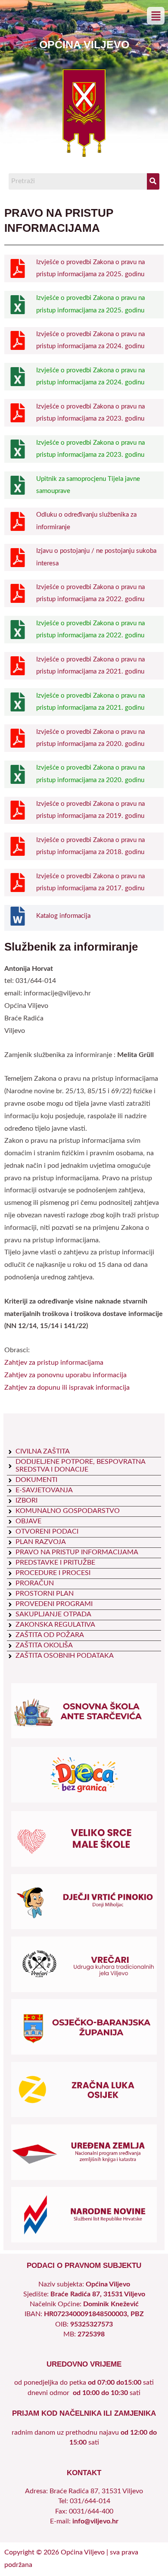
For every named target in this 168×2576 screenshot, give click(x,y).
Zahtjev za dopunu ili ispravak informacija (67, 1388)
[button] (156, 16)
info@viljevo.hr (95, 2521)
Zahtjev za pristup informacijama (54, 1363)
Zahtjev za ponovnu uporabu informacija (65, 1375)
